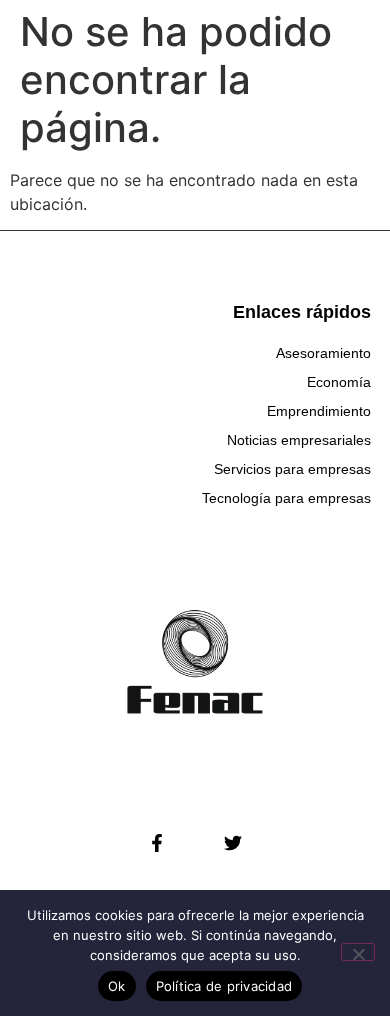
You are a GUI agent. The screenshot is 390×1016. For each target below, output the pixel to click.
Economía (339, 382)
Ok (117, 986)
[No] (358, 952)
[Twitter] (233, 843)
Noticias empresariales (299, 440)
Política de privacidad (224, 986)
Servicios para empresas (292, 469)
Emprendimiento (319, 411)
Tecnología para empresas (286, 498)
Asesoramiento (323, 353)
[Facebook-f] (157, 843)
